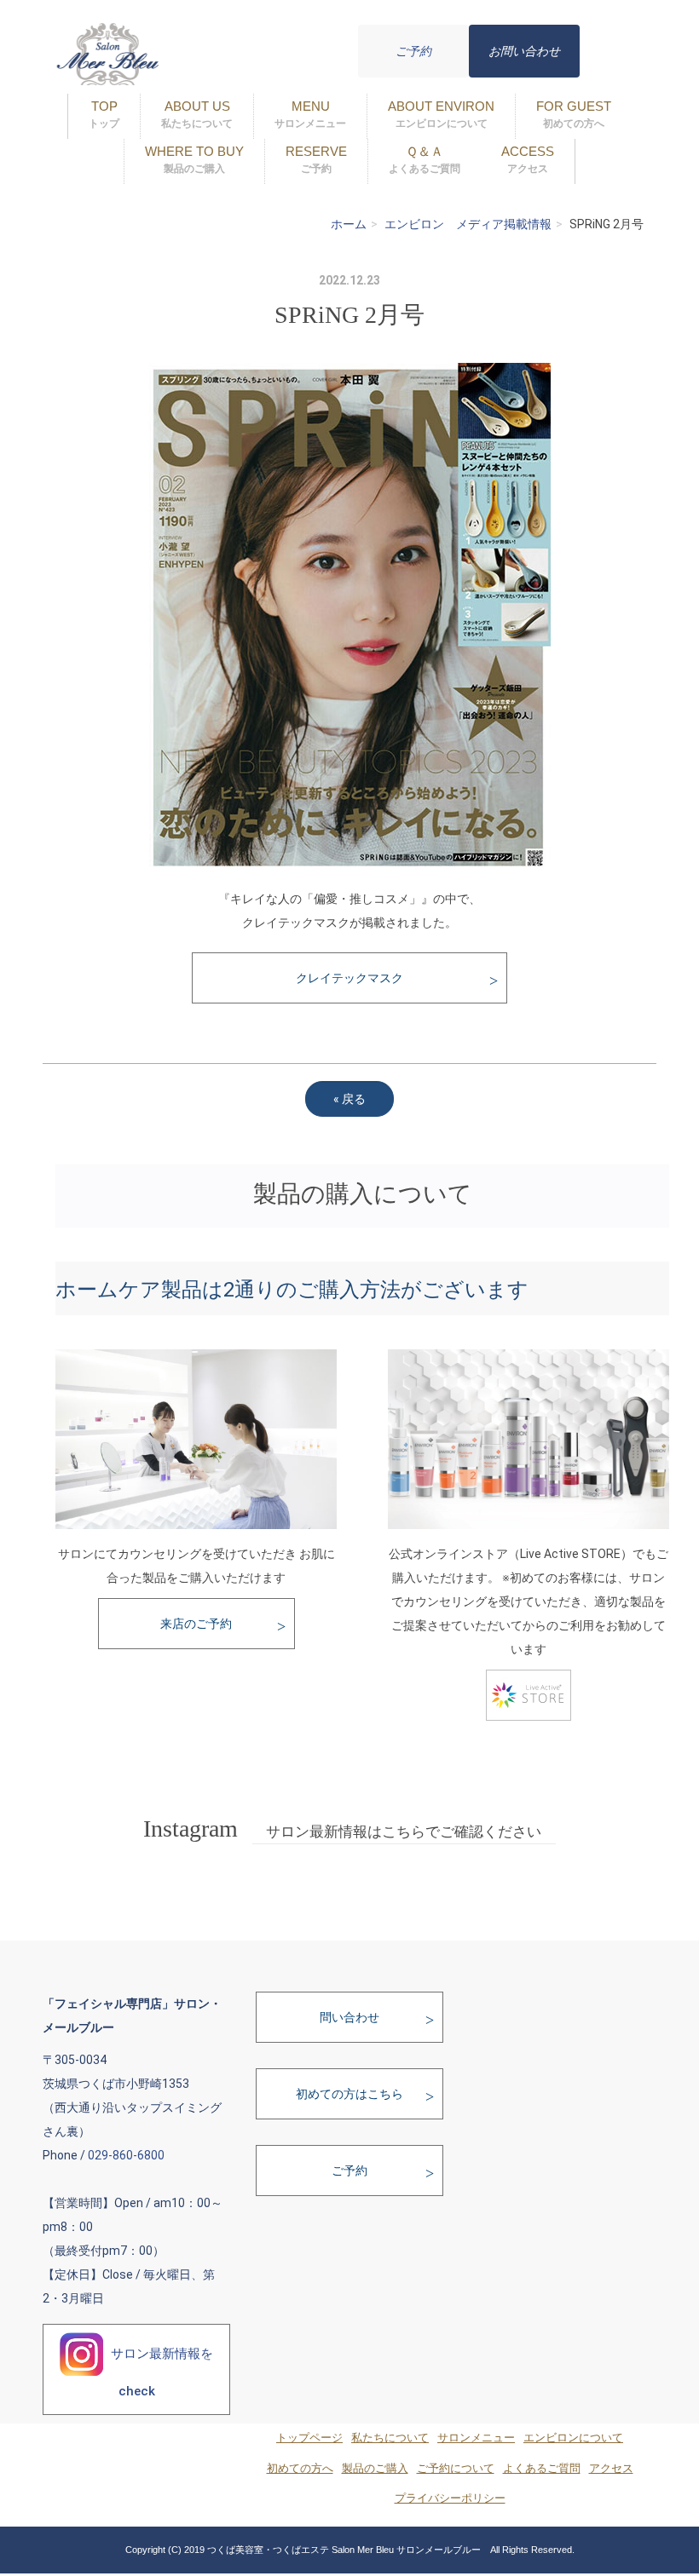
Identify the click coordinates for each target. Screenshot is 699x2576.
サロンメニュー (476, 2438)
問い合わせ (349, 2017)
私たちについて (390, 2438)
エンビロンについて (573, 2438)
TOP (104, 114)
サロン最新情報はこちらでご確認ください (404, 1832)
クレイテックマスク (349, 978)
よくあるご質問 (542, 2469)
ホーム (349, 224)
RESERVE (316, 159)
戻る (349, 1099)
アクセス (611, 2469)
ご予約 (413, 51)
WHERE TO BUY (194, 159)
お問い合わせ (524, 51)
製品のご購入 (375, 2469)
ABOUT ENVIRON (441, 114)
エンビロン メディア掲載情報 (468, 224)
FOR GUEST (574, 114)
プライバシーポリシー (450, 2498)
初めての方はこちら (349, 2094)
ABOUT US (197, 114)
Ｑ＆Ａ (425, 159)
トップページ (309, 2438)
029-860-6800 (126, 2155)
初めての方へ (300, 2469)
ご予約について (456, 2469)
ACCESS (528, 159)
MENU (310, 114)
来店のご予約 (196, 1624)
